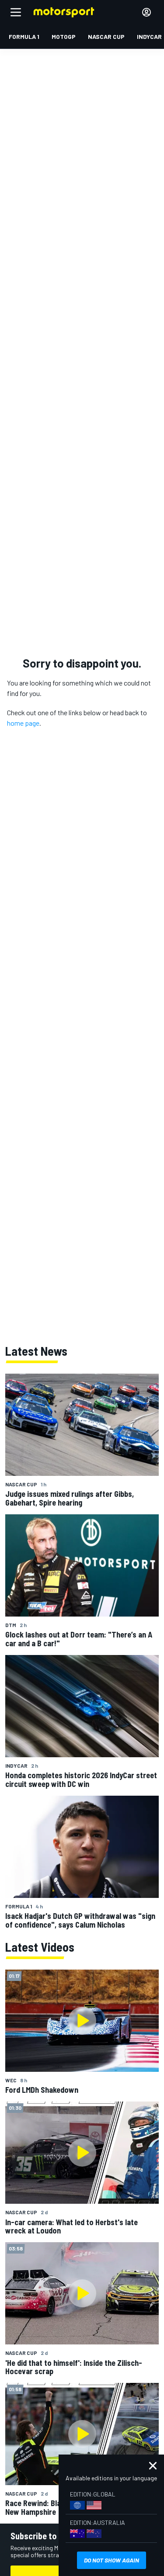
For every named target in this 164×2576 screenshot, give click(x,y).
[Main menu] (16, 12)
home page (23, 723)
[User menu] (147, 12)
